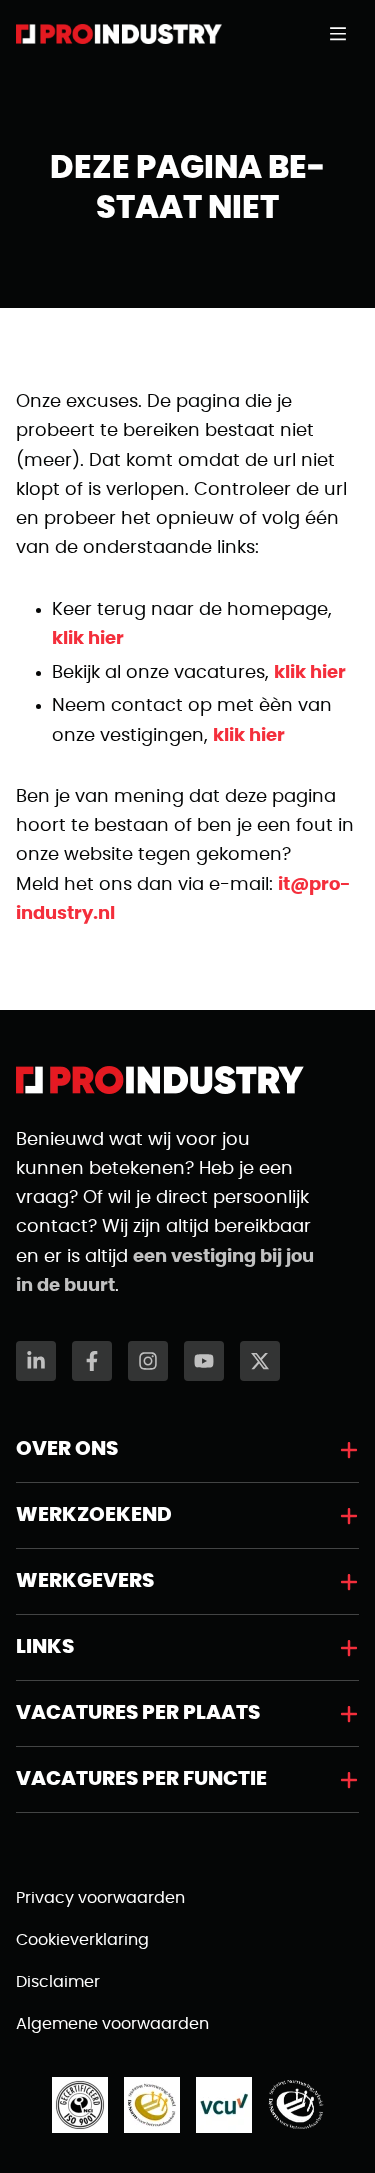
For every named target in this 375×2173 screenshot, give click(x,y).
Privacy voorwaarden (100, 1898)
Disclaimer (58, 1982)
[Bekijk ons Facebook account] (92, 1361)
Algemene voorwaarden (112, 2024)
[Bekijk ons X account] (260, 1361)
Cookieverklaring (82, 1940)
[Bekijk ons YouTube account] (204, 1361)
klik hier (88, 639)
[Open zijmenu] (344, 34)
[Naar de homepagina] (119, 34)
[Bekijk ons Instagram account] (148, 1361)
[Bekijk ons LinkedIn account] (36, 1361)
